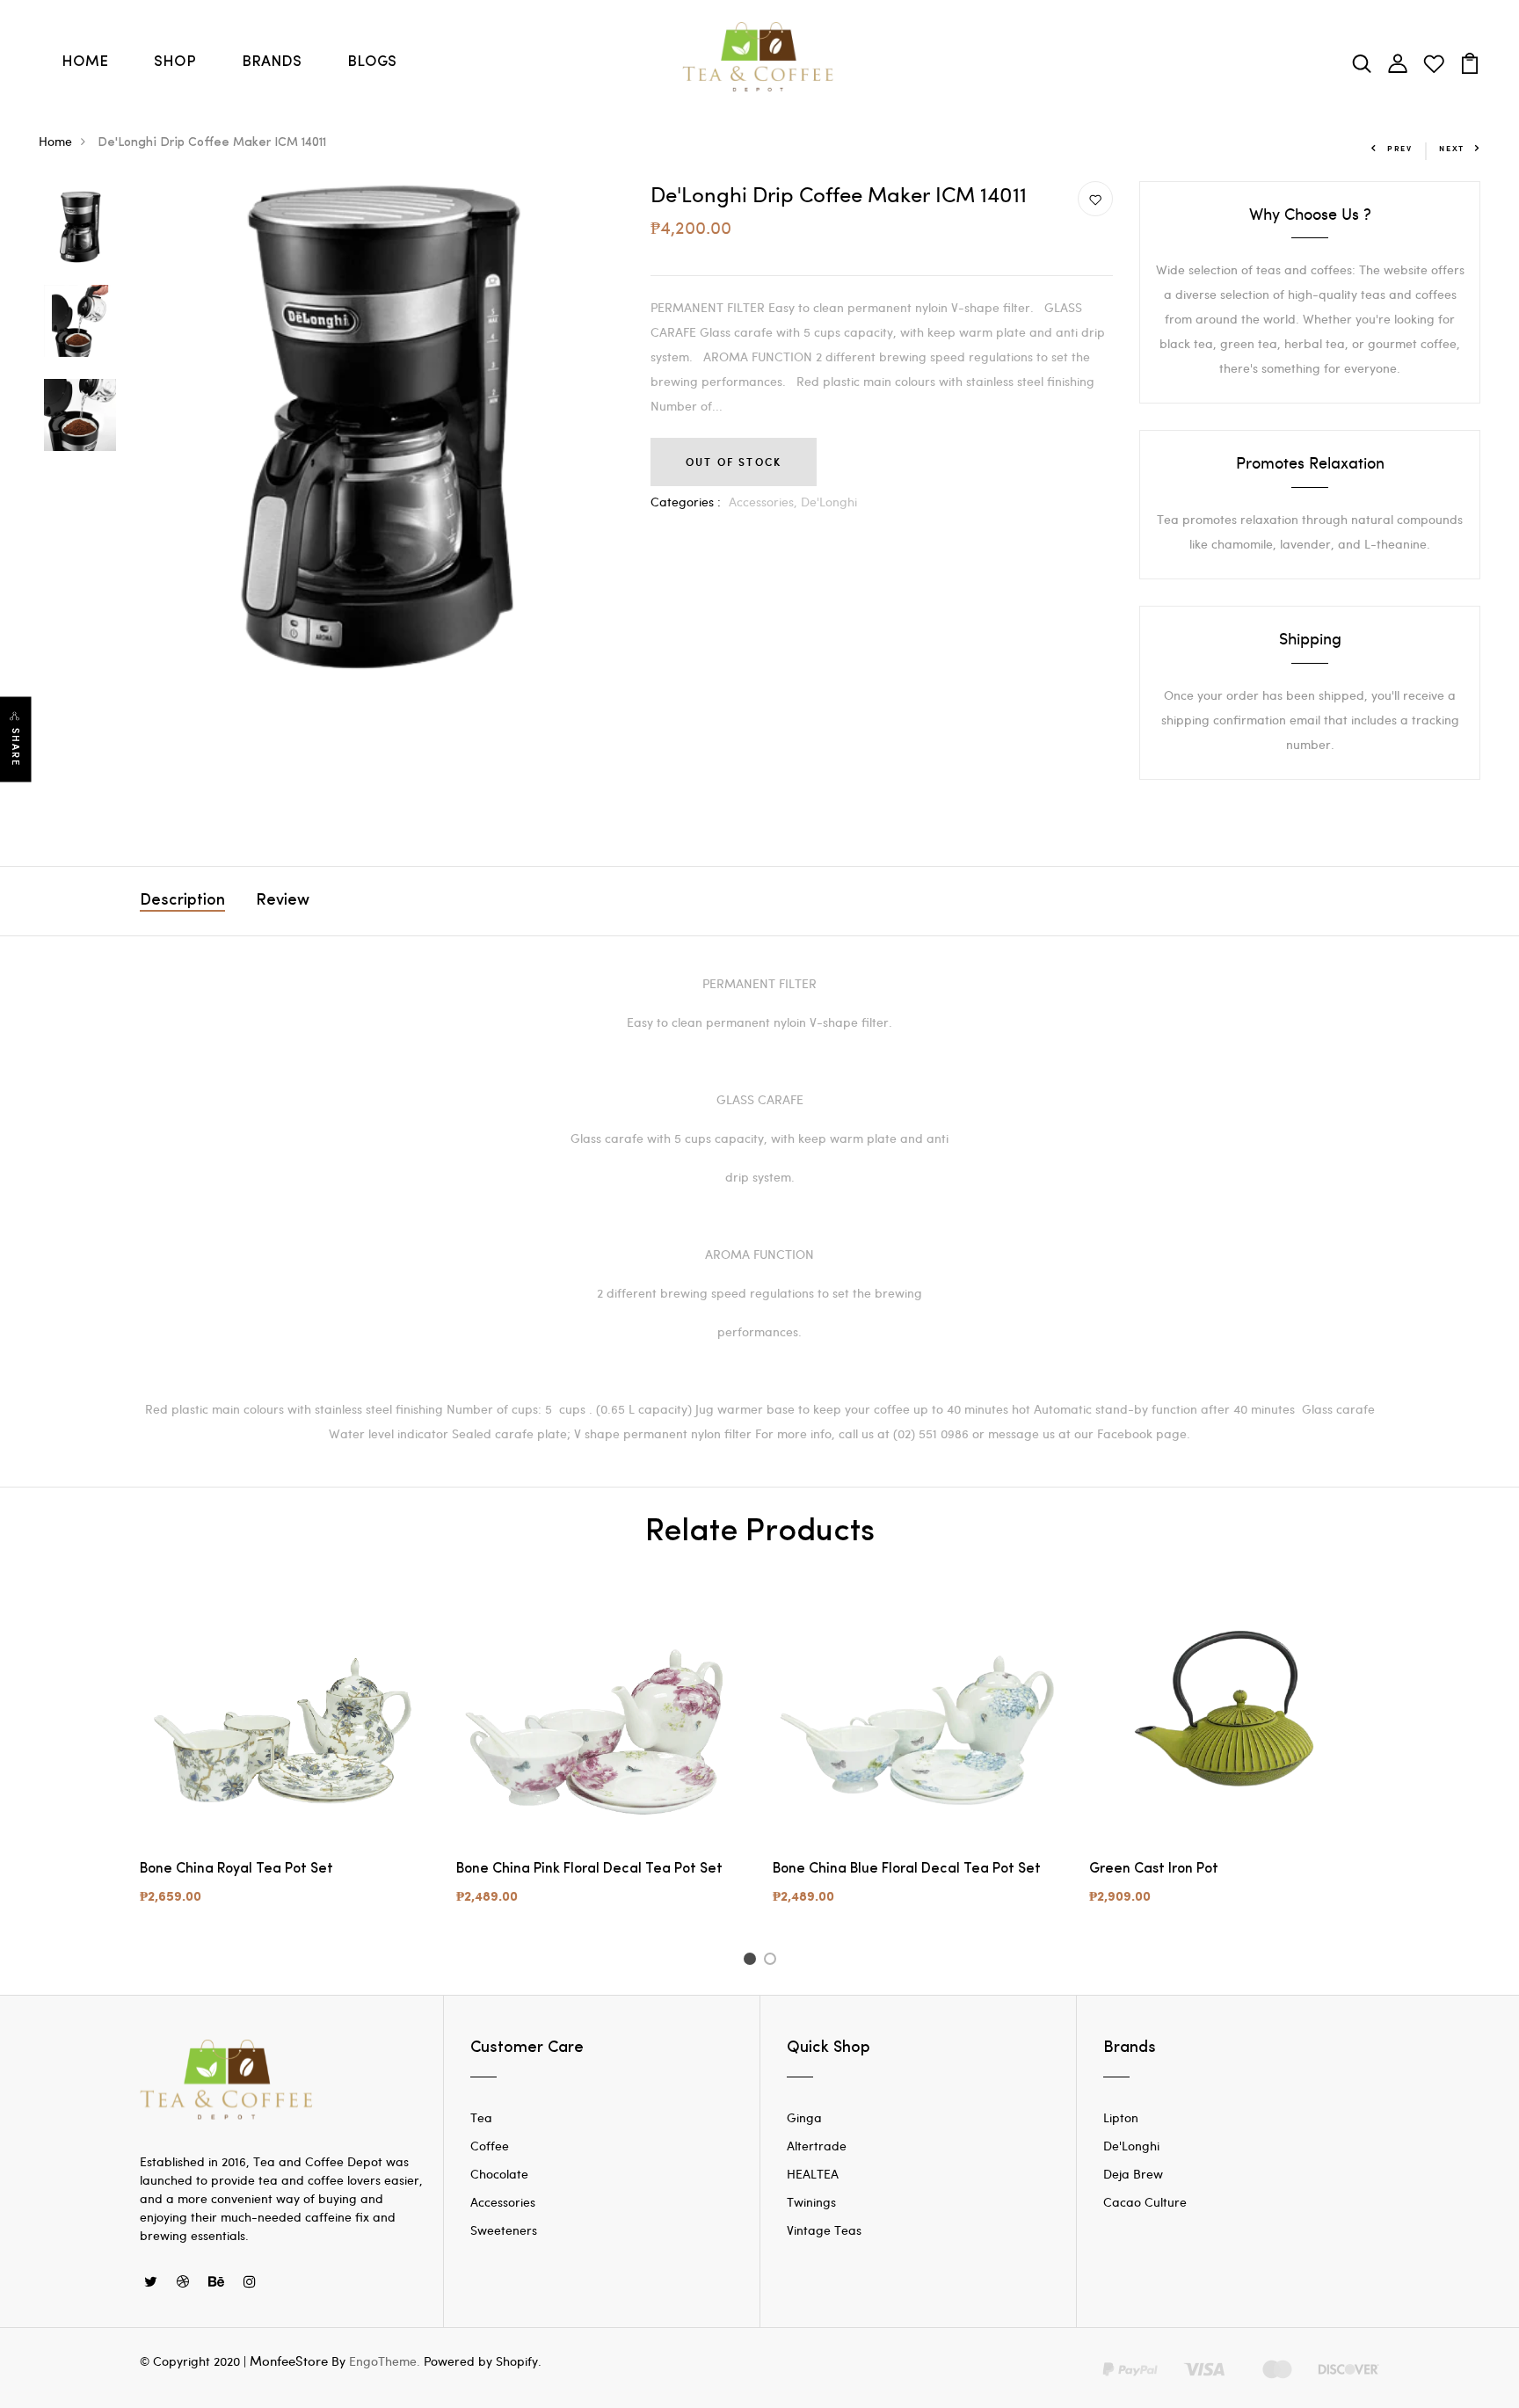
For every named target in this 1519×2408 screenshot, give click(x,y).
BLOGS (372, 62)
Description (182, 901)
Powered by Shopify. (481, 2361)
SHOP (175, 62)
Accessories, (765, 502)
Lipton (1121, 2117)
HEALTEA (813, 2174)
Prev (1400, 148)
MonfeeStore (289, 2361)
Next (1452, 148)
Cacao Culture (1145, 2202)
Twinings (811, 2202)
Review (283, 901)
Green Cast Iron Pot (1154, 1869)
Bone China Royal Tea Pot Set (236, 1869)
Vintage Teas (824, 2230)
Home (55, 141)
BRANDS (272, 62)
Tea (481, 2117)
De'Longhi (829, 502)
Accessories (503, 2202)
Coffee (490, 2146)
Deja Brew (1133, 2174)
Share (16, 747)
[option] (80, 228)
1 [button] (752, 1961)
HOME (85, 62)
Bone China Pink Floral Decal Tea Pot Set (589, 1869)
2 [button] (773, 1961)
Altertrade (817, 2146)
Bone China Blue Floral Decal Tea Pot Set (907, 1869)
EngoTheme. (385, 2361)
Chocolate (499, 2174)
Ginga (804, 2117)
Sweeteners (504, 2230)
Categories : (686, 502)
